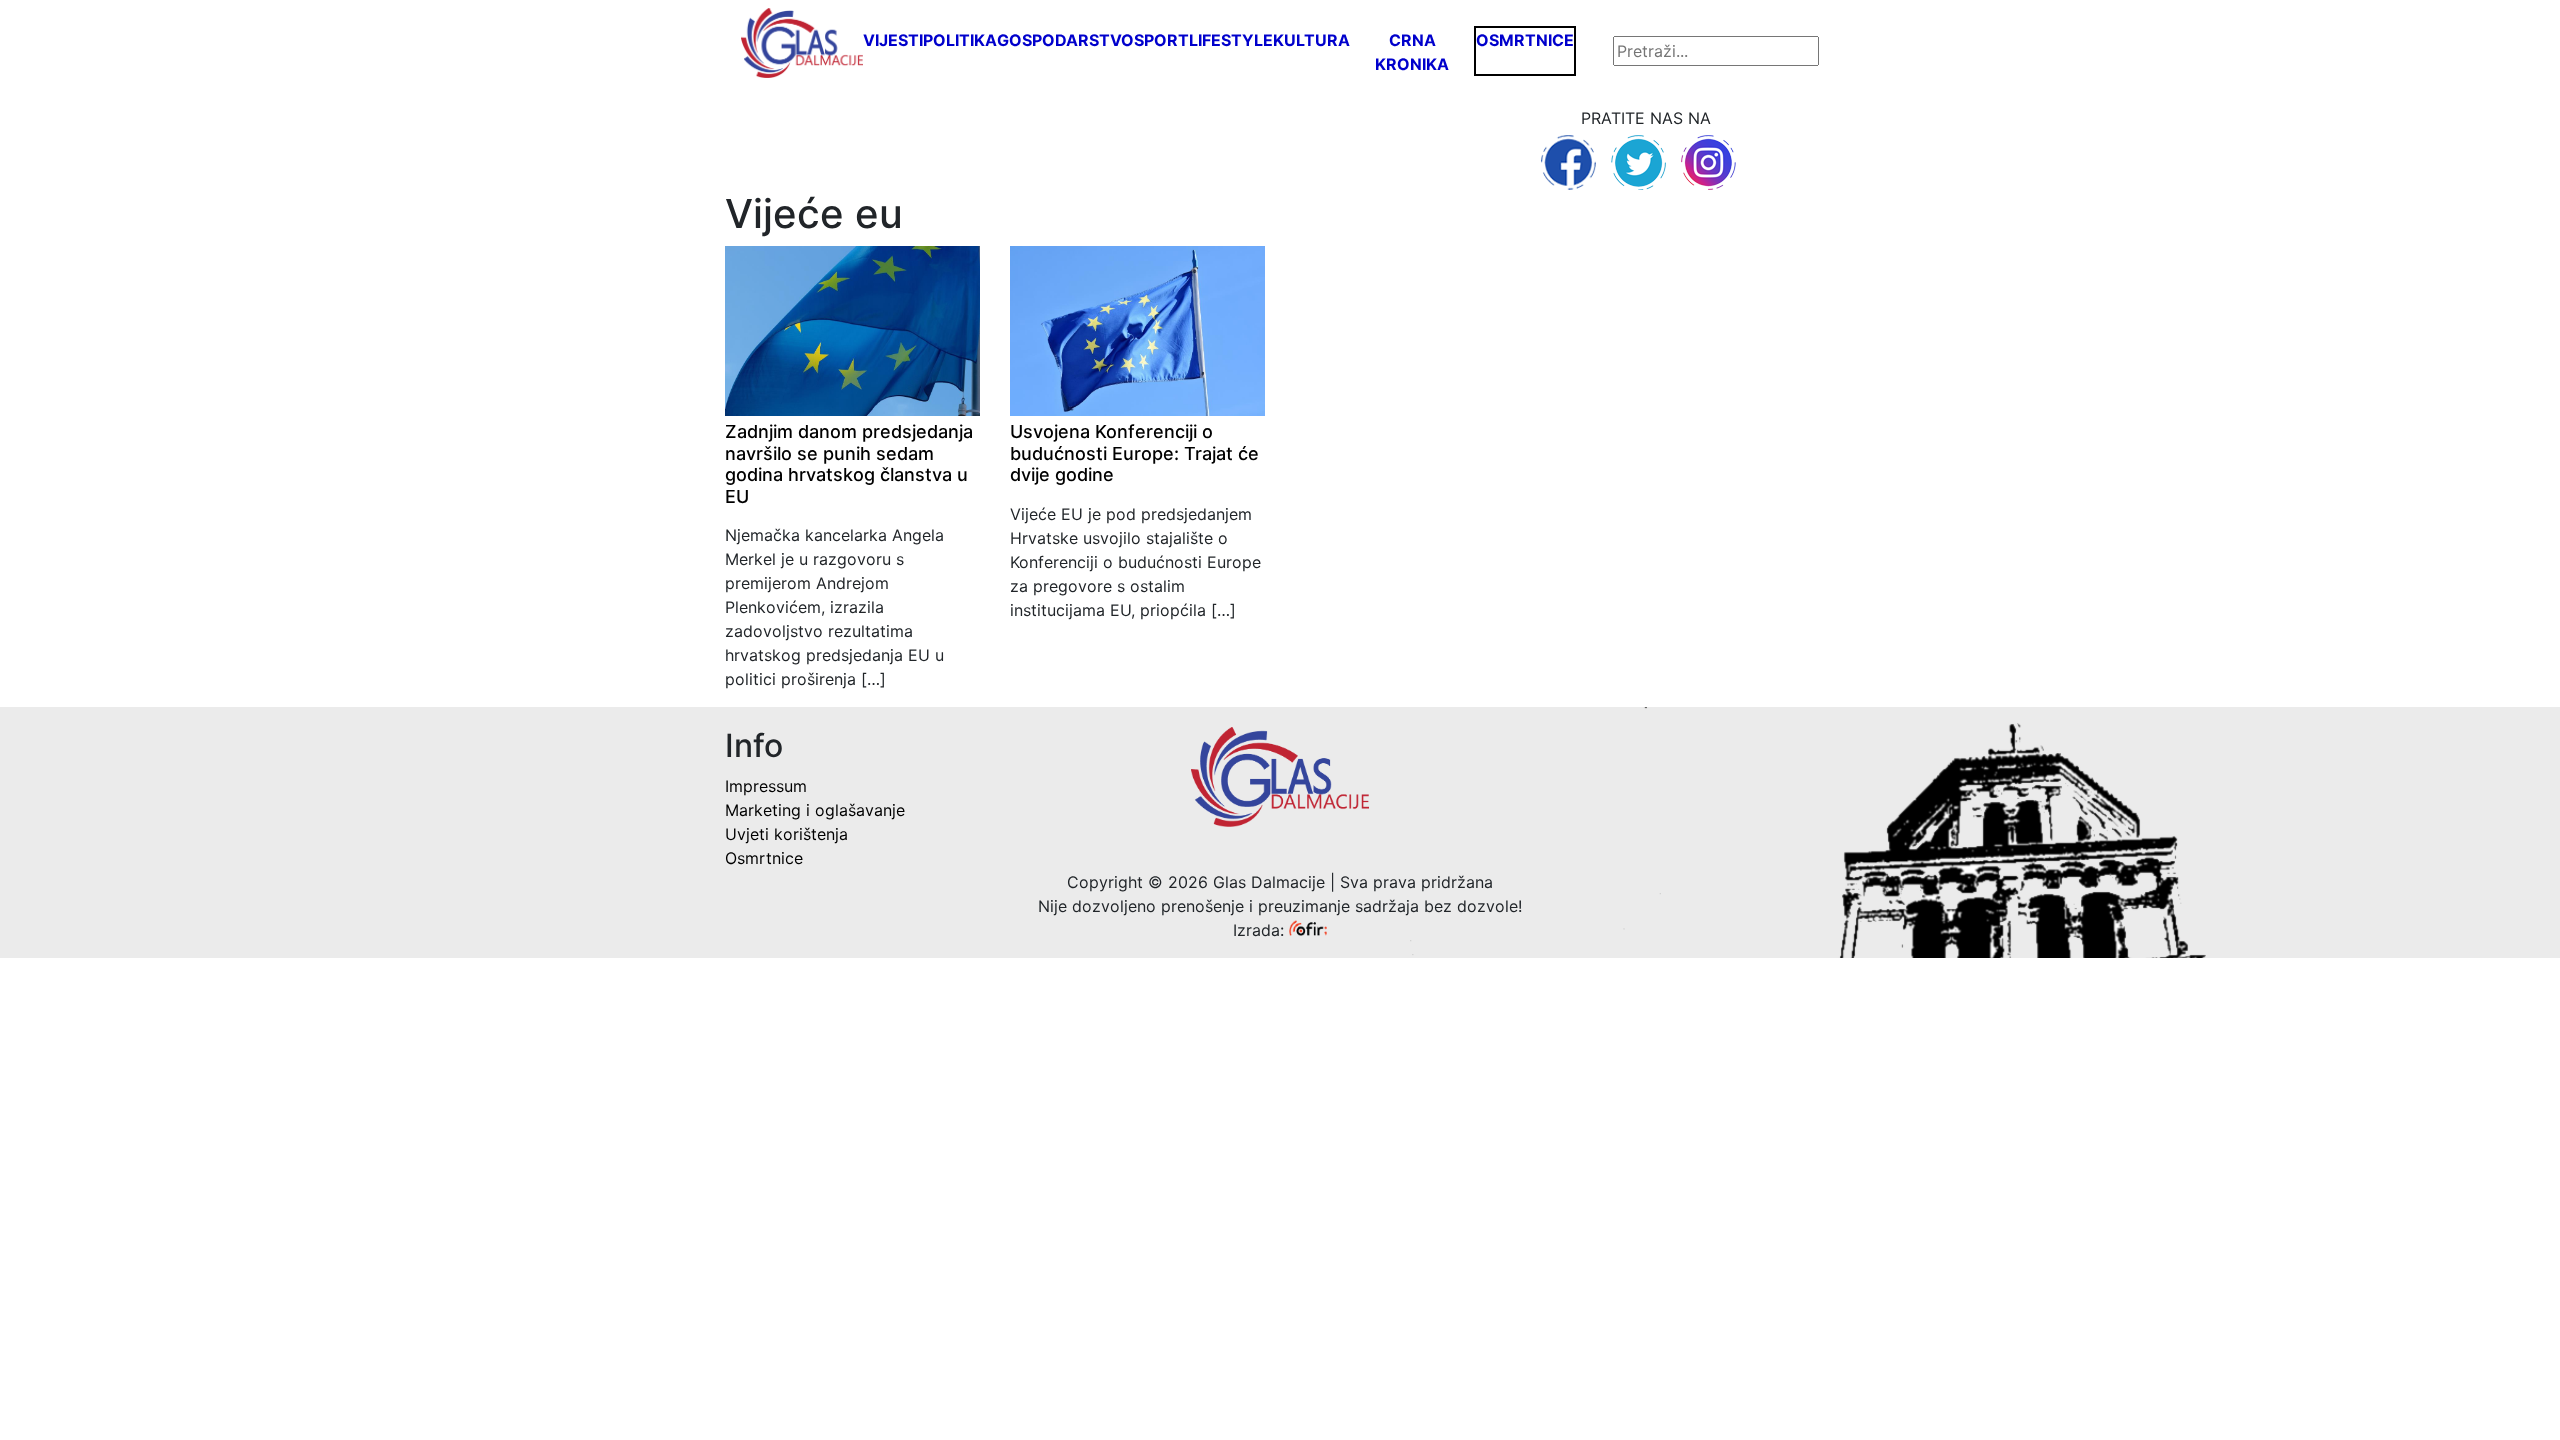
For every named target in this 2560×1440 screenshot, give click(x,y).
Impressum (766, 786)
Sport (1161, 40)
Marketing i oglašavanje (815, 810)
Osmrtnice (1525, 40)
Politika (960, 40)
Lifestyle (1231, 40)
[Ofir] (1308, 930)
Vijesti (893, 40)
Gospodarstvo (1065, 40)
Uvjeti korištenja (786, 834)
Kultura (1311, 40)
